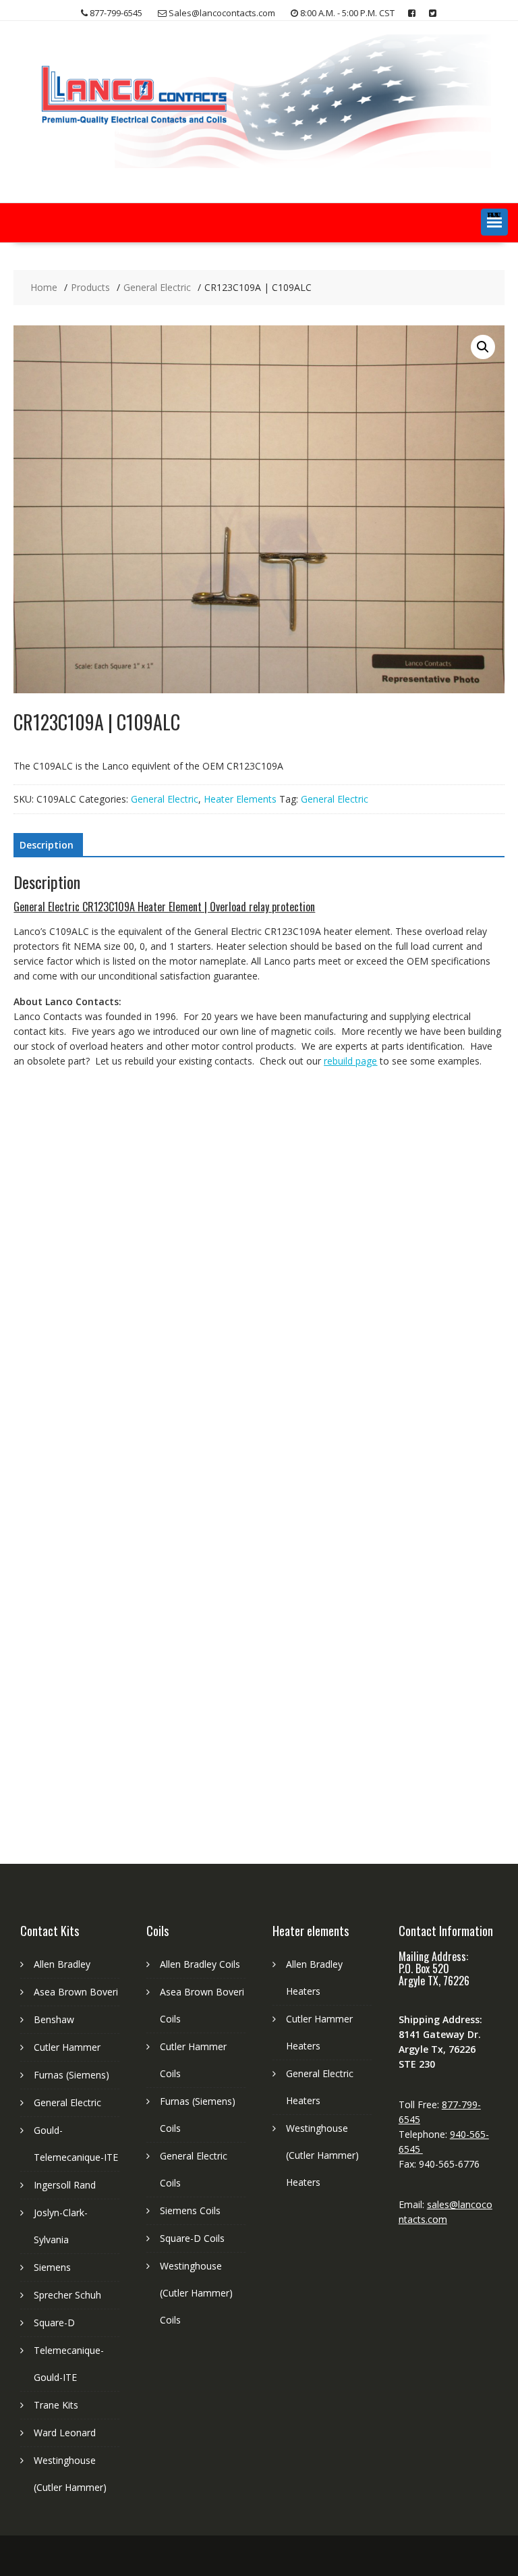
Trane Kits (56, 2405)
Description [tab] (47, 845)
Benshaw (54, 2019)
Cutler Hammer (67, 2047)
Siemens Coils (190, 2210)
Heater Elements (240, 799)
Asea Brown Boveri (76, 1992)
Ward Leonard (65, 2433)
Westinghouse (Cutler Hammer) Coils (196, 2293)
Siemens (52, 2267)
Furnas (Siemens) (71, 2075)
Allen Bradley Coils (200, 1964)
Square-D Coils (192, 2238)
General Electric (165, 799)
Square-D (54, 2323)
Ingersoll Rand (65, 2185)
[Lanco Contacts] (259, 164)
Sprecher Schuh (67, 2295)
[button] (494, 222)
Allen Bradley (62, 1964)
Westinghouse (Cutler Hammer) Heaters (322, 2155)
